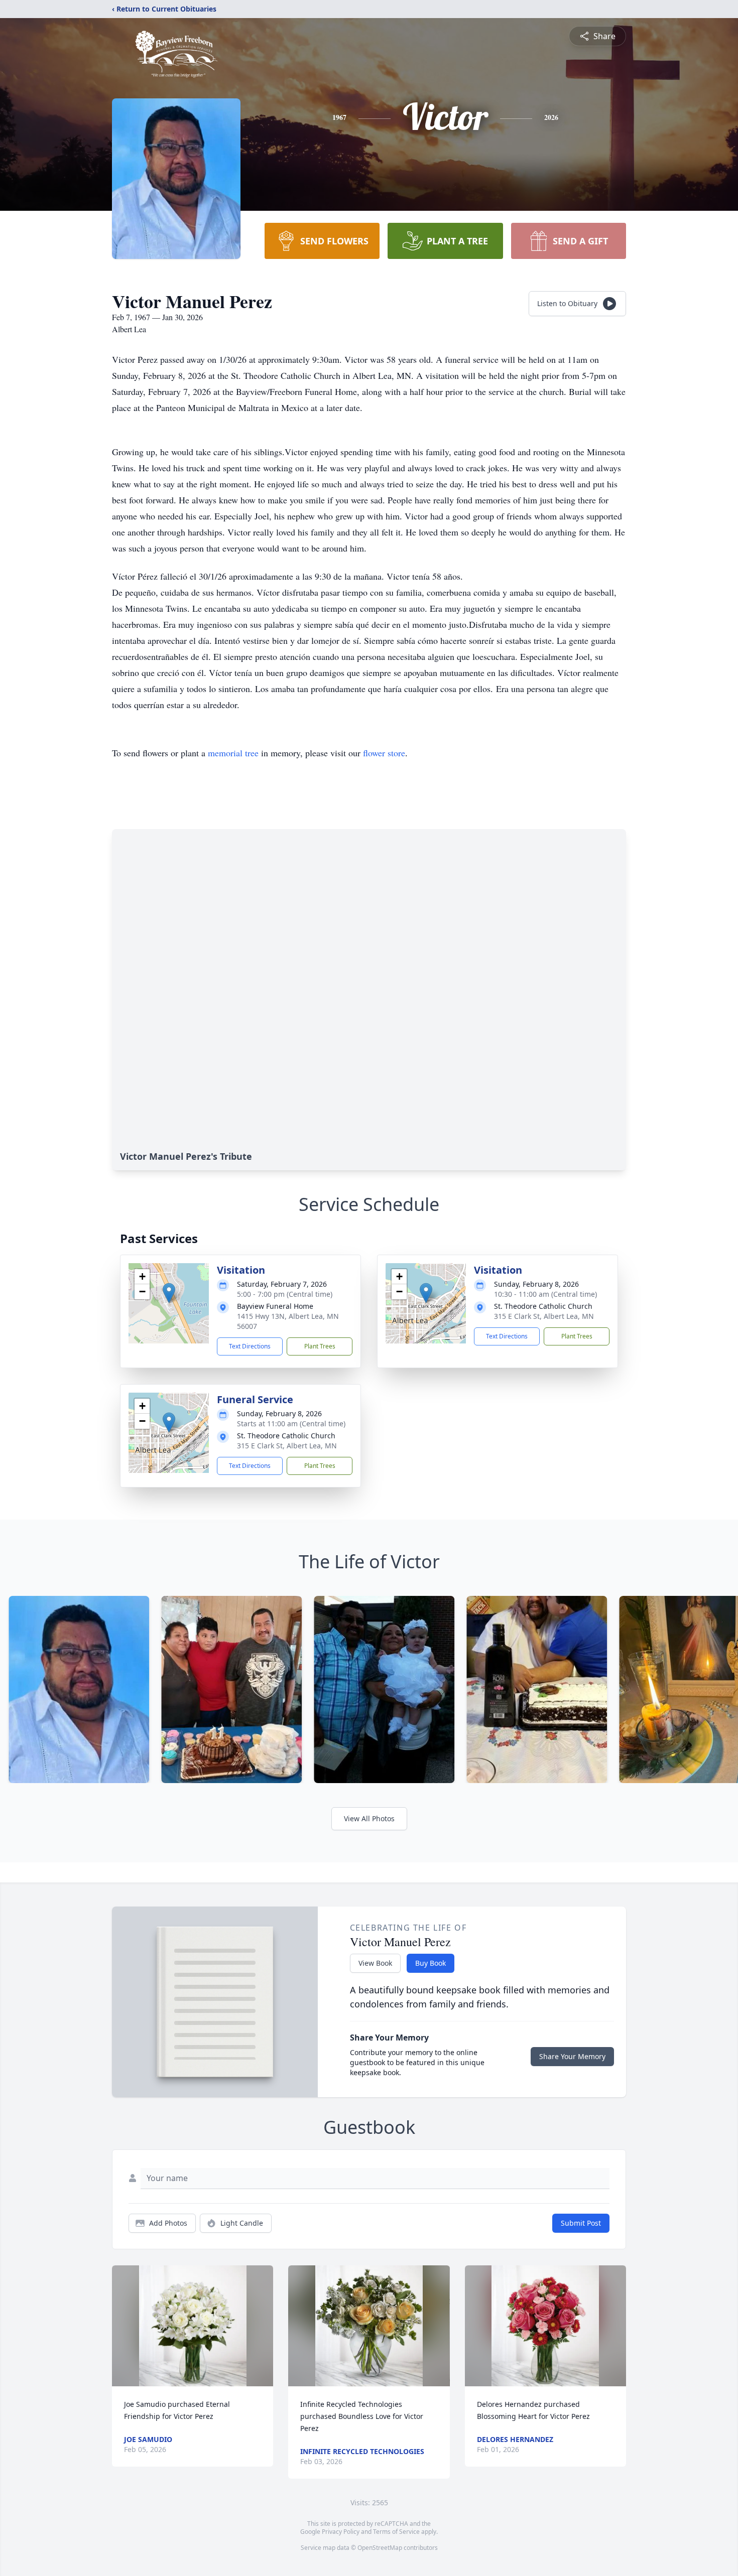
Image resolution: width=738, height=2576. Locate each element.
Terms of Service (396, 2532)
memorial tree (233, 753)
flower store (384, 753)
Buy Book (430, 1963)
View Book (375, 1963)
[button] (169, 1293)
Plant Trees (320, 1346)
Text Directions (250, 1346)
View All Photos (369, 1818)
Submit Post (581, 2223)
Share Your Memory (572, 2056)
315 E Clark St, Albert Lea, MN (544, 1316)
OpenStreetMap (380, 2548)
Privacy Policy (341, 2532)
